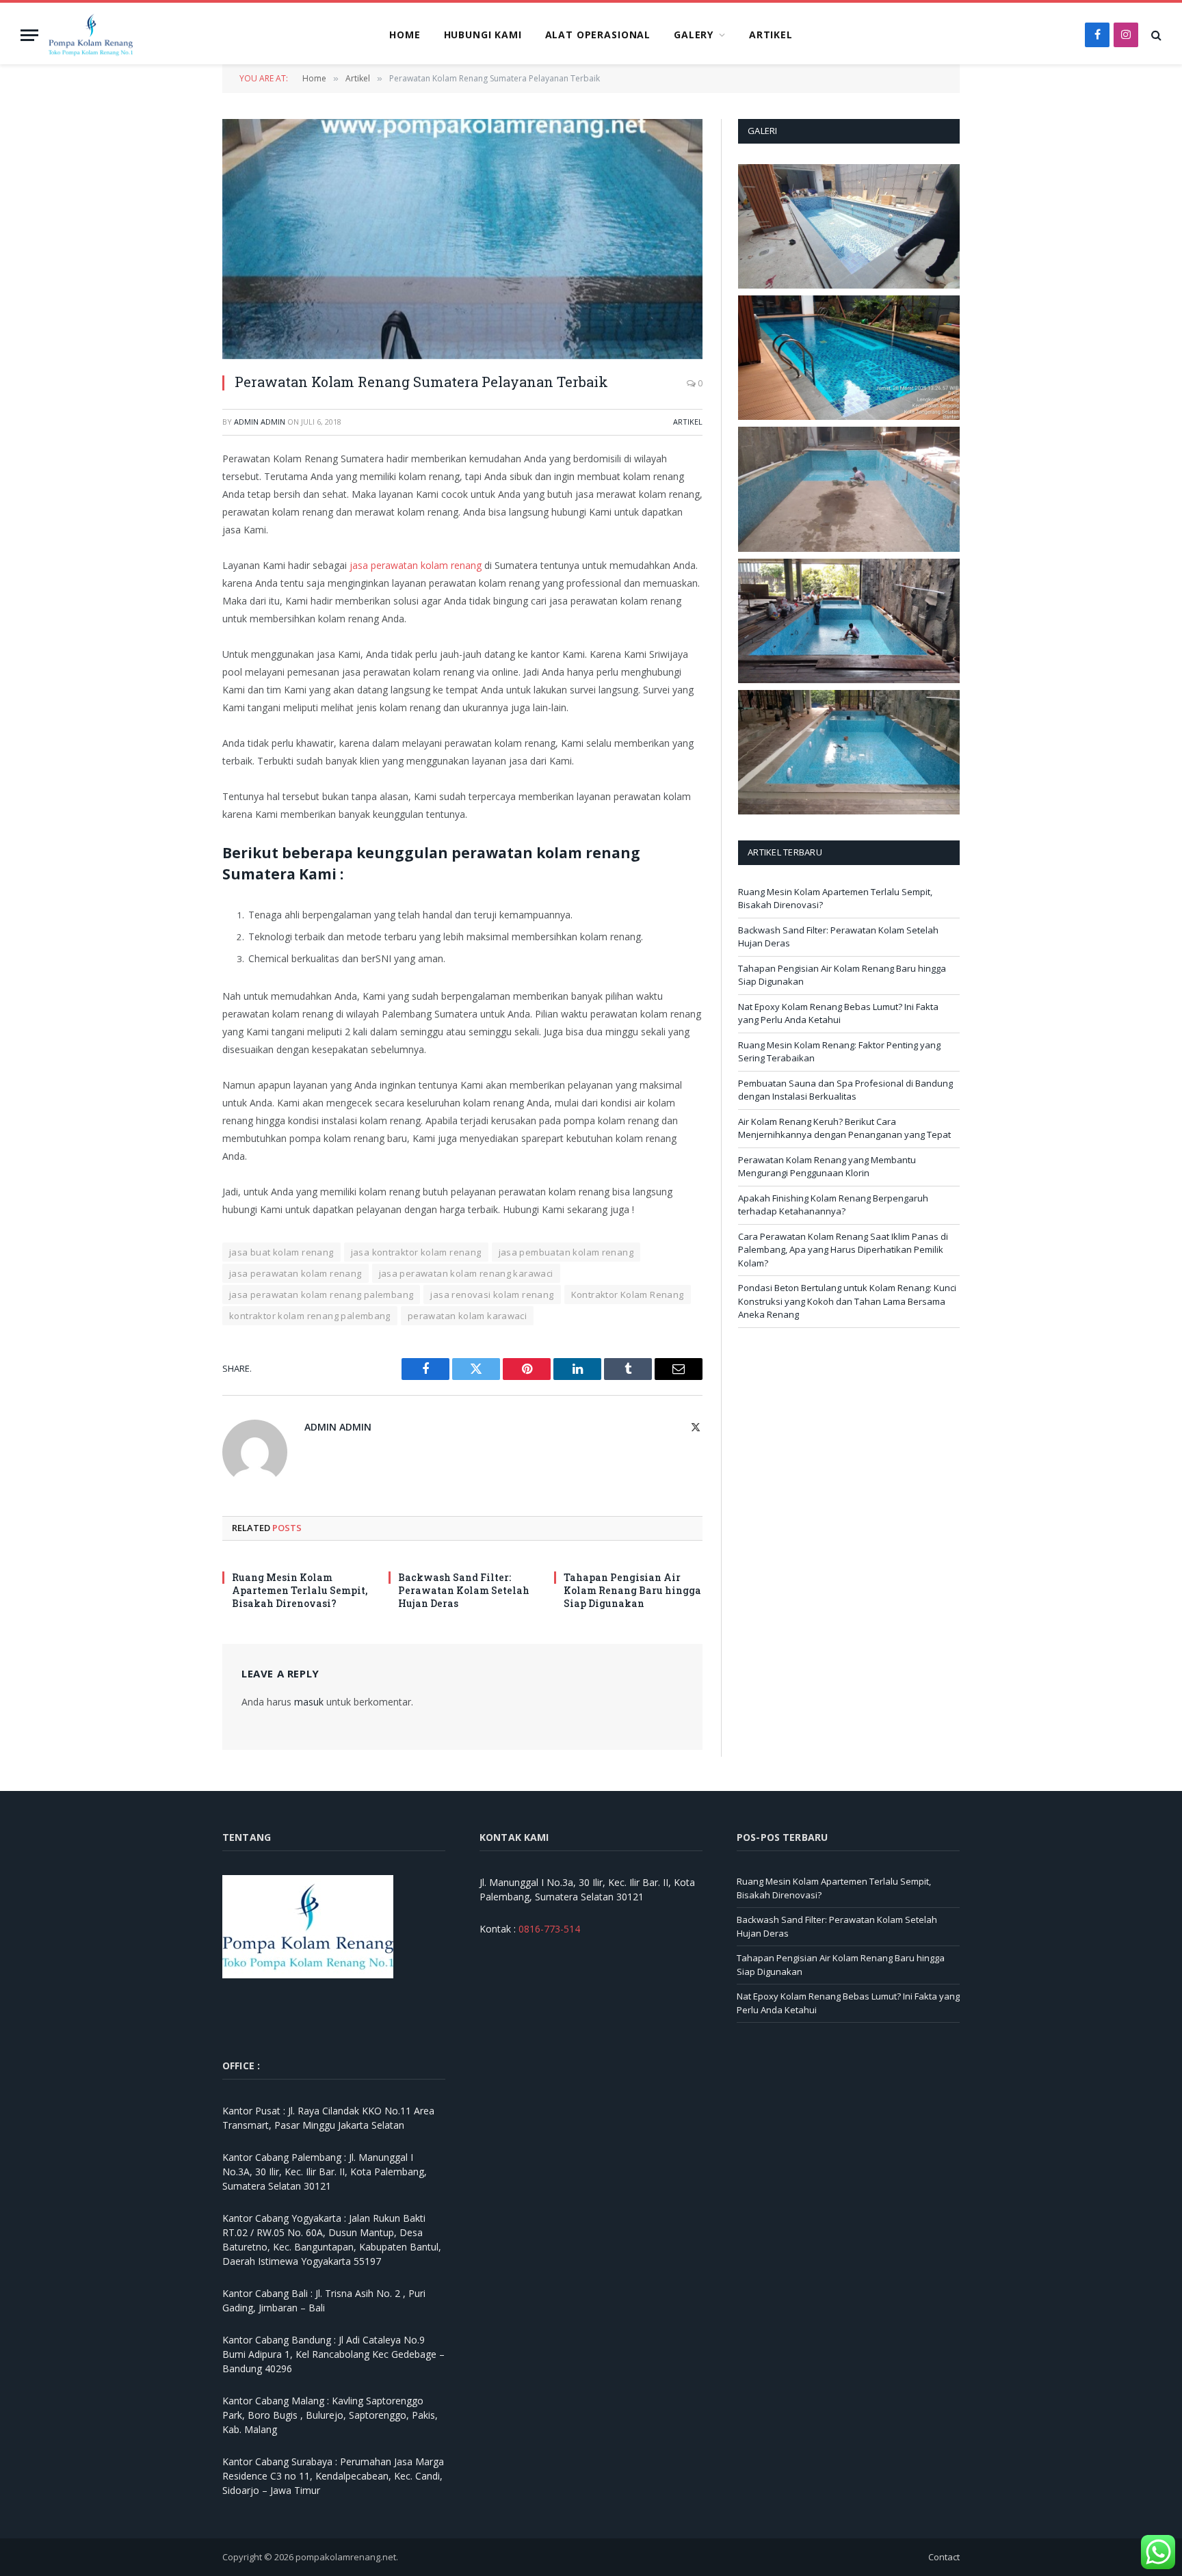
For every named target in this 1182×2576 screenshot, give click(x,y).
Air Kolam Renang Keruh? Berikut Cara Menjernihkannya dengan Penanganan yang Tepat (844, 1128)
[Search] (1155, 35)
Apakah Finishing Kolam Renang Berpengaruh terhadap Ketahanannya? (833, 1205)
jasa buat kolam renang (281, 1252)
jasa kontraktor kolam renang (416, 1252)
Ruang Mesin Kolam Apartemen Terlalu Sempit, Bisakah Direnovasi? (300, 1590)
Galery (694, 35)
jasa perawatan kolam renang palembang (321, 1294)
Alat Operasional (598, 35)
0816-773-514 (549, 1929)
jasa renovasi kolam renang (492, 1294)
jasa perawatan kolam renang (416, 565)
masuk (309, 1702)
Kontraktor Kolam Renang (628, 1294)
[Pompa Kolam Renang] (91, 35)
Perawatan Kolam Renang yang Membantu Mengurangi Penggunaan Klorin (827, 1167)
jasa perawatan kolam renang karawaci (466, 1273)
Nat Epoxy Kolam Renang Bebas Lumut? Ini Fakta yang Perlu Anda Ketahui (838, 1013)
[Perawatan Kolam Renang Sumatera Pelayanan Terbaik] (462, 239)
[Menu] (29, 35)
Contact (944, 2557)
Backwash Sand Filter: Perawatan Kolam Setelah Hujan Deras (464, 1590)
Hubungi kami (483, 35)
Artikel (771, 35)
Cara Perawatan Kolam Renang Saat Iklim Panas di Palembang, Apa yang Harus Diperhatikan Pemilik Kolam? (843, 1250)
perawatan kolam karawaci (467, 1316)
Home (405, 35)
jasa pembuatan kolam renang (566, 1252)
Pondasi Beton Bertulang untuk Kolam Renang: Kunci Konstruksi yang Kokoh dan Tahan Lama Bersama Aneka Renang (847, 1301)
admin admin (260, 422)
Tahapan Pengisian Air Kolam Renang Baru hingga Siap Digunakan (632, 1590)
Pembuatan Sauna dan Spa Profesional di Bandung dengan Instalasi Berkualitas (845, 1090)
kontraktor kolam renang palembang (310, 1316)
